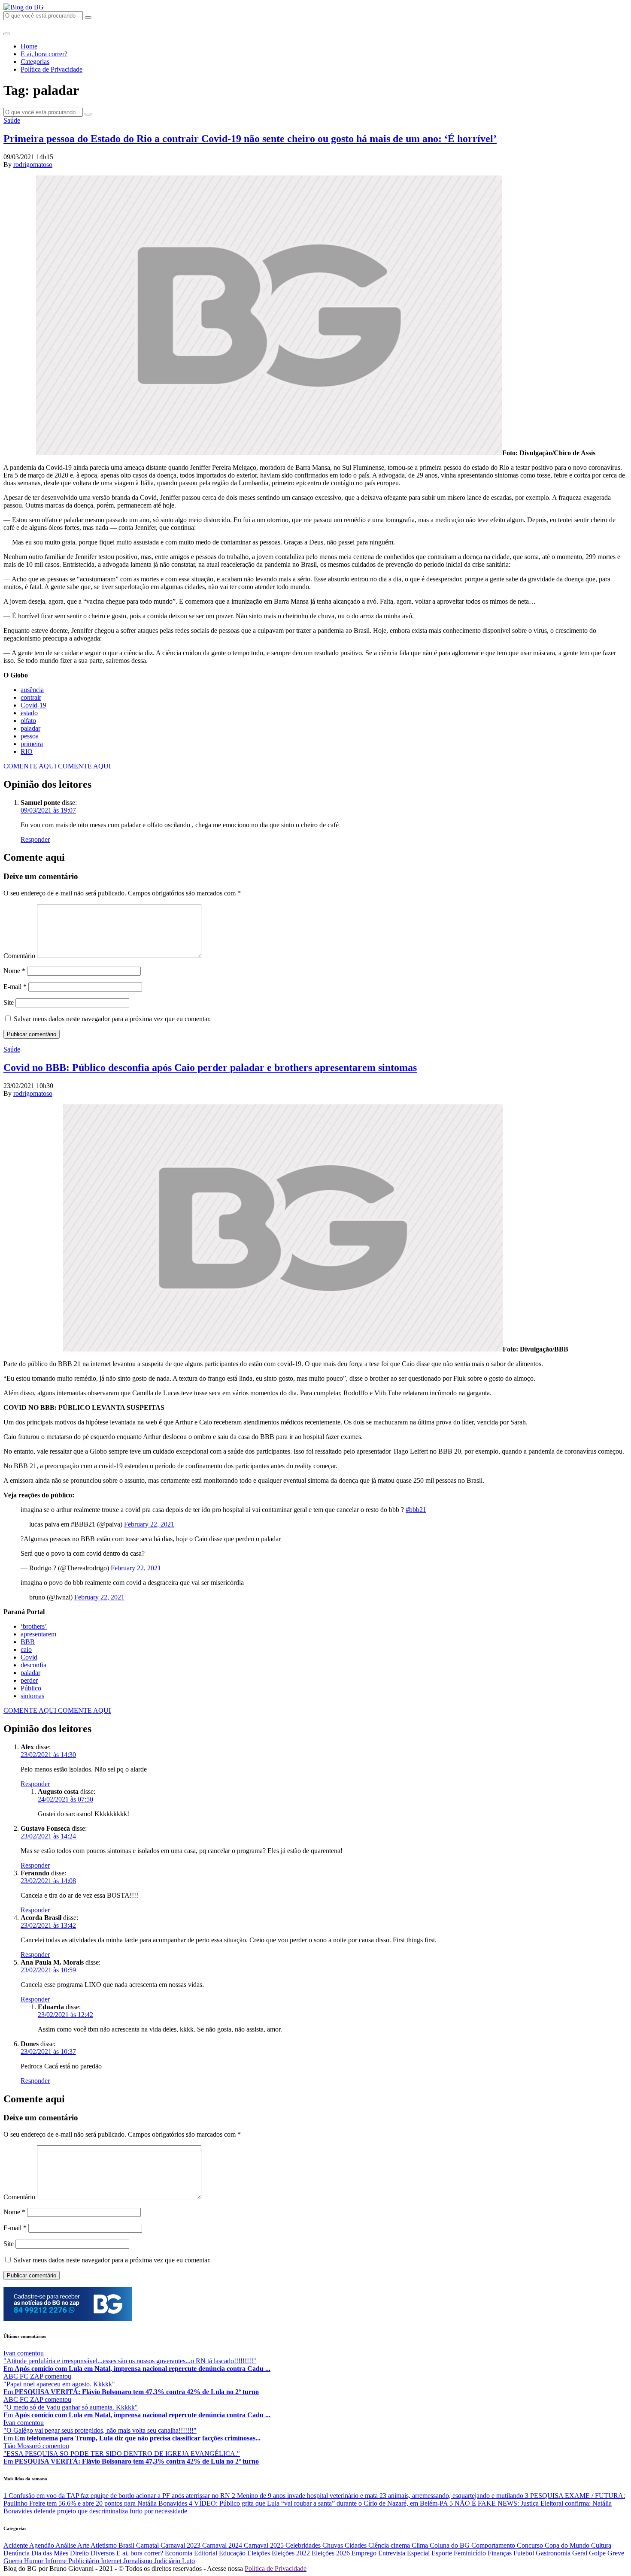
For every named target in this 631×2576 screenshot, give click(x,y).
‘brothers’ (34, 1626)
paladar (30, 728)
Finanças (501, 2553)
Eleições (259, 2553)
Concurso (531, 2545)
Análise (66, 2545)
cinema (401, 2545)
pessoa (30, 736)
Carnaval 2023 (181, 2545)
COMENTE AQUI (31, 766)
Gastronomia (554, 2553)
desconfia (33, 1665)
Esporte (443, 2553)
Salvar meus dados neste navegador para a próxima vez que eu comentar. (112, 1019)
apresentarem (38, 1634)
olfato (28, 721)
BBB (28, 1642)
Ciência (379, 2545)
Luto (188, 2561)
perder (29, 1680)
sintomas (32, 1696)
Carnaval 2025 (265, 2545)
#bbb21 (416, 1510)
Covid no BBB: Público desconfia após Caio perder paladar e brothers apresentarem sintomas (210, 1067)
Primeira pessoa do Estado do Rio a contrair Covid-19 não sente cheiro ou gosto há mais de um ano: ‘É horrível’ (250, 139)
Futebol (525, 2553)
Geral (581, 2553)
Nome (14, 971)
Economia (179, 2553)
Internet (112, 2561)
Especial (419, 2553)
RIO (27, 751)
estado (29, 713)
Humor (35, 2561)
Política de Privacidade (52, 69)
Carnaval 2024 (223, 2545)
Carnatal (148, 2545)
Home (29, 46)
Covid (29, 1657)
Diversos (103, 2553)
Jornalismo (139, 2561)
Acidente (16, 2545)
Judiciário (168, 2561)
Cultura (601, 2545)
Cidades (356, 2545)
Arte (84, 2545)
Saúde (12, 120)
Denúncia (17, 2553)
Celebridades (304, 2545)
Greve (616, 2553)
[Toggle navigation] (7, 34)
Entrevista (393, 2553)
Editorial (206, 2553)
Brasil (127, 2545)
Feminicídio (471, 2553)
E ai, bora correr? (44, 54)
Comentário (19, 956)
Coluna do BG (450, 2545)
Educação (233, 2553)
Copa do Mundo (568, 2545)
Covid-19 (33, 705)
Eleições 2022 (292, 2553)
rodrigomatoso (33, 165)
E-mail (15, 987)
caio (26, 1649)
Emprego (365, 2553)
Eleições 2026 (332, 2553)
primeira (32, 744)
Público (31, 1688)
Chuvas (334, 2545)
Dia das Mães (51, 2553)
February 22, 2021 (149, 1524)
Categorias (35, 62)
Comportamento (494, 2545)
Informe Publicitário (73, 2561)
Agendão (42, 2545)
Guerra (14, 2561)
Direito (80, 2553)
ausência (32, 690)
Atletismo (105, 2545)
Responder (35, 839)
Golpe (598, 2553)
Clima (421, 2545)
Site (9, 1002)
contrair (31, 697)
